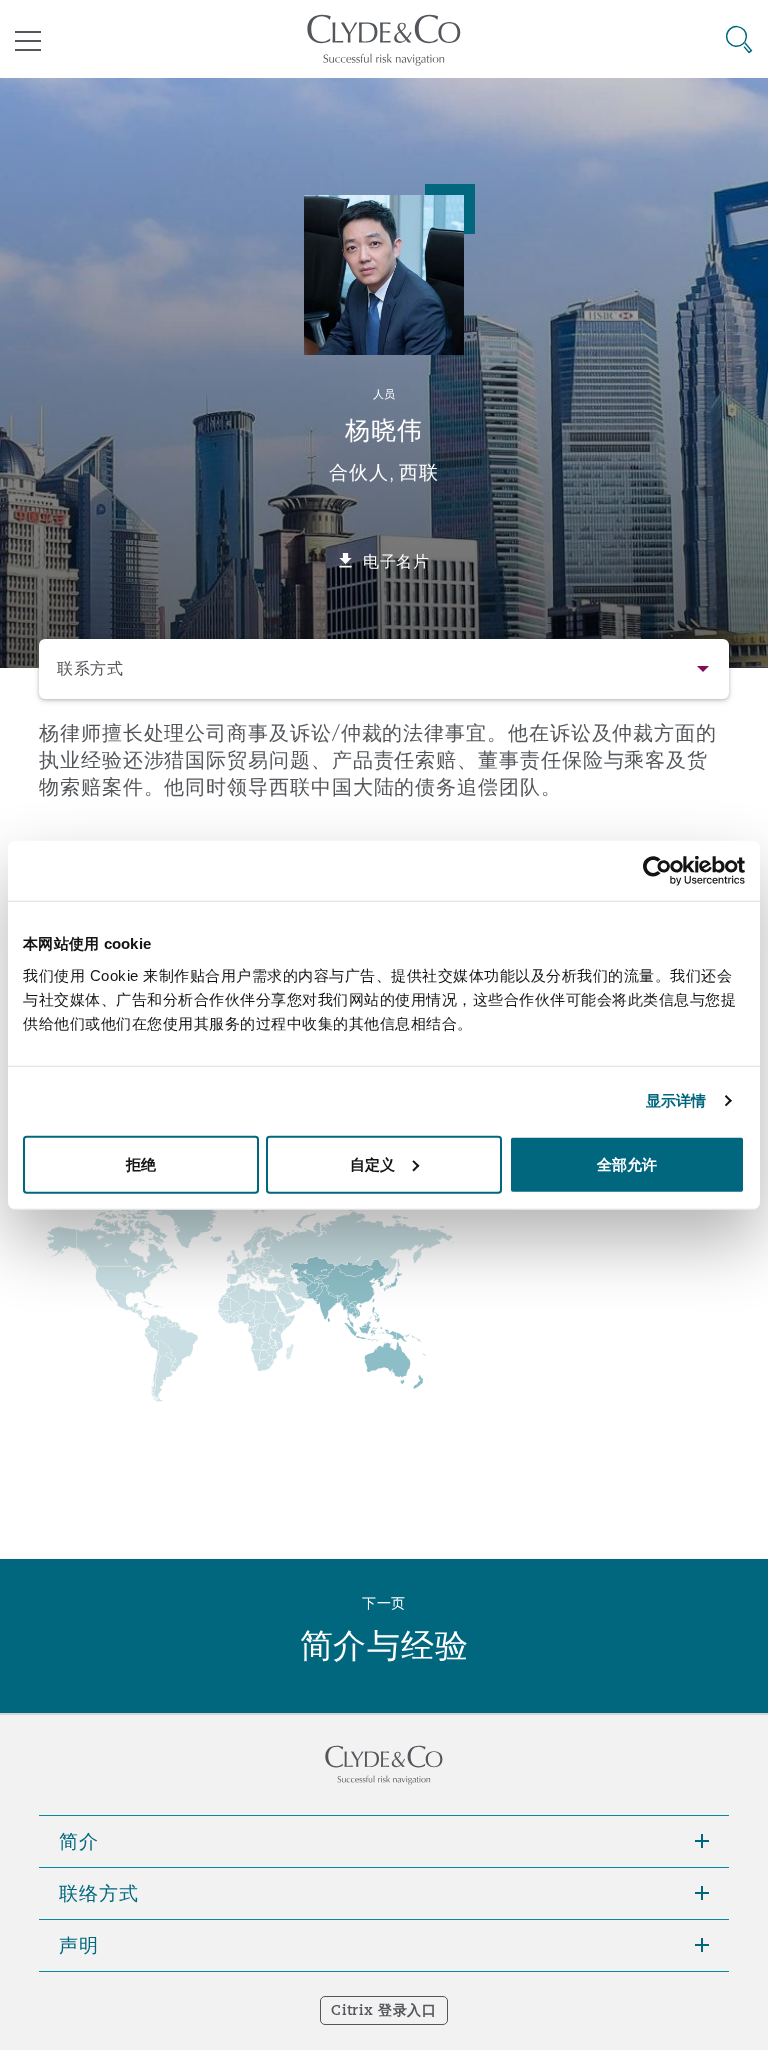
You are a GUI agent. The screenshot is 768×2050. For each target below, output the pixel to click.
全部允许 (627, 1163)
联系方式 (90, 668)
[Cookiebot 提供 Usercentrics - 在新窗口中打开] (657, 871)
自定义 (372, 1163)
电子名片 (396, 561)
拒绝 (141, 1163)
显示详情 (676, 1100)
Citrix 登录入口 (383, 2010)
